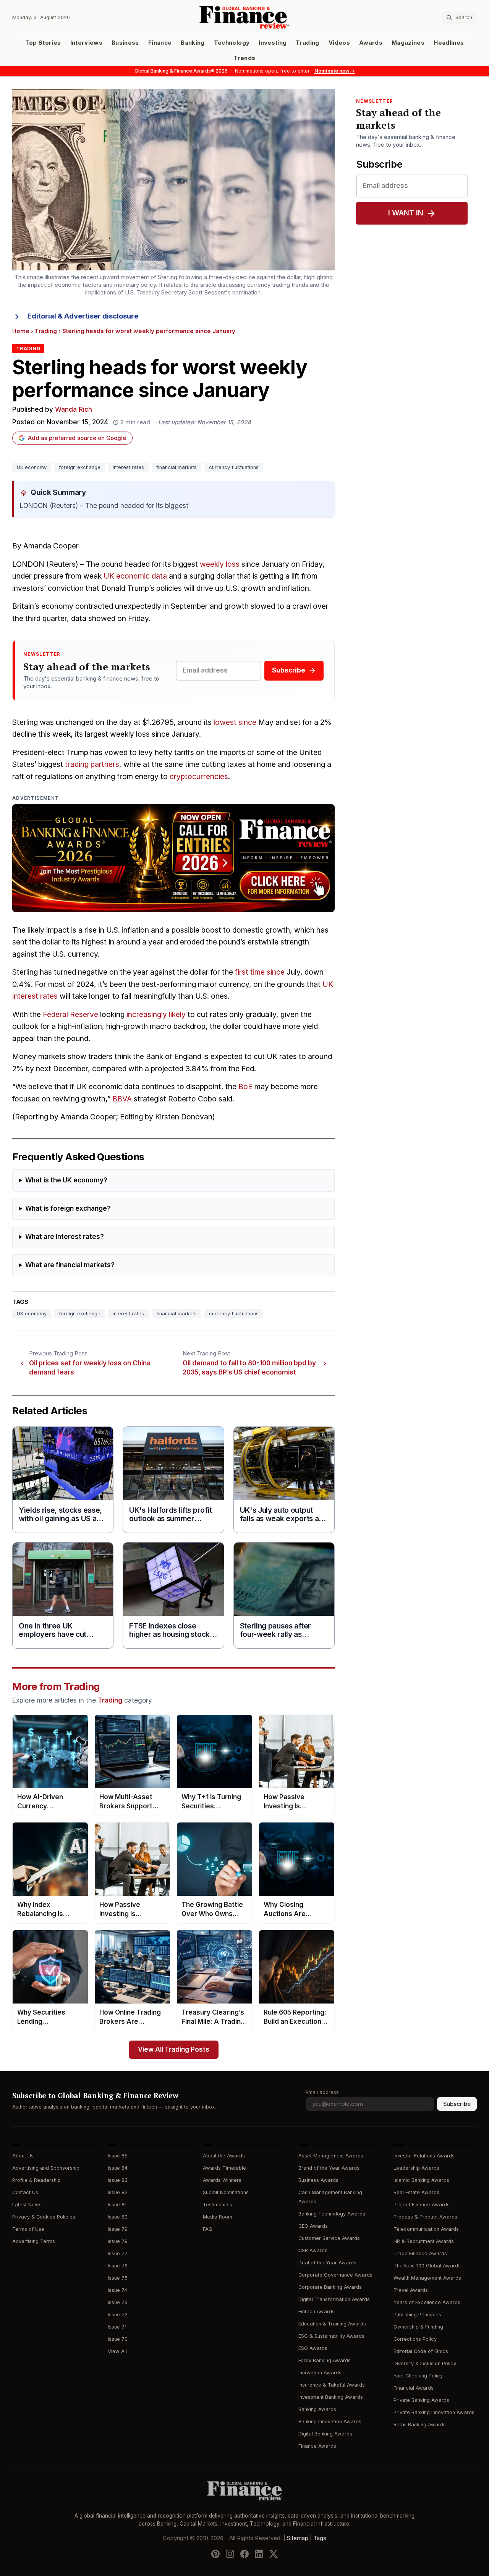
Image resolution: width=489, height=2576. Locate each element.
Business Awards (318, 2180)
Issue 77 (118, 2253)
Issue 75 (118, 2278)
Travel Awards (411, 2290)
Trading (307, 43)
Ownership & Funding (418, 2327)
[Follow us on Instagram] (230, 2553)
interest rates (128, 467)
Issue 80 (118, 2217)
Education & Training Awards (332, 2324)
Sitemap (298, 2538)
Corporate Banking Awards (330, 2287)
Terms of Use (28, 2229)
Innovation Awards (320, 2373)
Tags (320, 2538)
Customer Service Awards (329, 2238)
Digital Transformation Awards (334, 2299)
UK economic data (135, 576)
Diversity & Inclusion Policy (425, 2363)
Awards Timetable (224, 2168)
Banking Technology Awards (332, 2214)
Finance (160, 43)
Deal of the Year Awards (327, 2263)
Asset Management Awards (331, 2156)
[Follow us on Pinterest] (215, 2553)
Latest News (27, 2205)
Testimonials (218, 2205)
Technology (232, 43)
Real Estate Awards (416, 2192)
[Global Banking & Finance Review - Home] (245, 17)
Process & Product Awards (425, 2217)
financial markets (176, 467)
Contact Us (25, 2192)
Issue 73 (118, 2302)
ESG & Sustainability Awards (331, 2336)
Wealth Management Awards (427, 2278)
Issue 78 (118, 2241)
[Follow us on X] (274, 2553)
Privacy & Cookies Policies (44, 2217)
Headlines (449, 43)
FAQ (208, 2229)
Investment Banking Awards (331, 2397)
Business (125, 43)
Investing (273, 43)
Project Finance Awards (422, 2205)
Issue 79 (118, 2229)
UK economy (32, 467)
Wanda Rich (74, 410)
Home (21, 331)
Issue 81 (117, 2205)
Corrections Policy (415, 2339)
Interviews (87, 43)
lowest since (235, 722)
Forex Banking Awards (325, 2360)
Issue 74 (117, 2290)
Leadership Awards (416, 2168)
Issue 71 (117, 2327)
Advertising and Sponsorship (46, 2168)
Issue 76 (118, 2266)
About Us (23, 2156)
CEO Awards (313, 2226)
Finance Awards (317, 2446)
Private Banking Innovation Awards (434, 2412)
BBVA (122, 1099)
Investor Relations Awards (424, 2156)
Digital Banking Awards (325, 2434)
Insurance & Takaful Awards (332, 2385)
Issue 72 (118, 2315)
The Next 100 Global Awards (427, 2266)
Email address (322, 2092)
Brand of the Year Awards (329, 2168)
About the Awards (224, 2156)
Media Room (218, 2217)
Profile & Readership (36, 2180)
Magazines (408, 43)
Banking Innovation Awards (330, 2422)
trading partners (92, 764)
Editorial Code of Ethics (421, 2351)
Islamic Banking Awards (421, 2180)
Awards (371, 43)
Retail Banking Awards (420, 2425)
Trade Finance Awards (420, 2253)
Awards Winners (222, 2180)
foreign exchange (80, 467)
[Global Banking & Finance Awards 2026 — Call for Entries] (173, 858)
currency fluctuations (234, 467)
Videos (339, 43)
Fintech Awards (317, 2312)
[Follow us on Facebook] (244, 2553)
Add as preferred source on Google (77, 438)
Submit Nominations (226, 2192)
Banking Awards (317, 2409)
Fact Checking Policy (418, 2376)
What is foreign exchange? (68, 1209)
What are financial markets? (70, 1265)
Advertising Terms (34, 2241)
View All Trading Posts (174, 2050)
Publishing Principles (417, 2315)
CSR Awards (313, 2250)
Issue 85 (118, 2156)
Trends (244, 58)
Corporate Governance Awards (335, 2275)
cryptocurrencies (199, 777)
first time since (260, 972)
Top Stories (43, 43)
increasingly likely (156, 1015)
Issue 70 (118, 2339)
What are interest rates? (65, 1237)
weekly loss (220, 564)
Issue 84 (118, 2168)
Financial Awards (414, 2388)
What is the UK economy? (66, 1180)
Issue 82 (118, 2192)
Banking (193, 43)
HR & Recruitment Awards (424, 2241)
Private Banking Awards (421, 2400)
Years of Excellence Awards (427, 2302)
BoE (245, 1087)
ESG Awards (313, 2348)
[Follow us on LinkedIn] (259, 2553)
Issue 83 (118, 2180)
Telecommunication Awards (426, 2229)
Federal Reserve (70, 1015)
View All (117, 2351)
